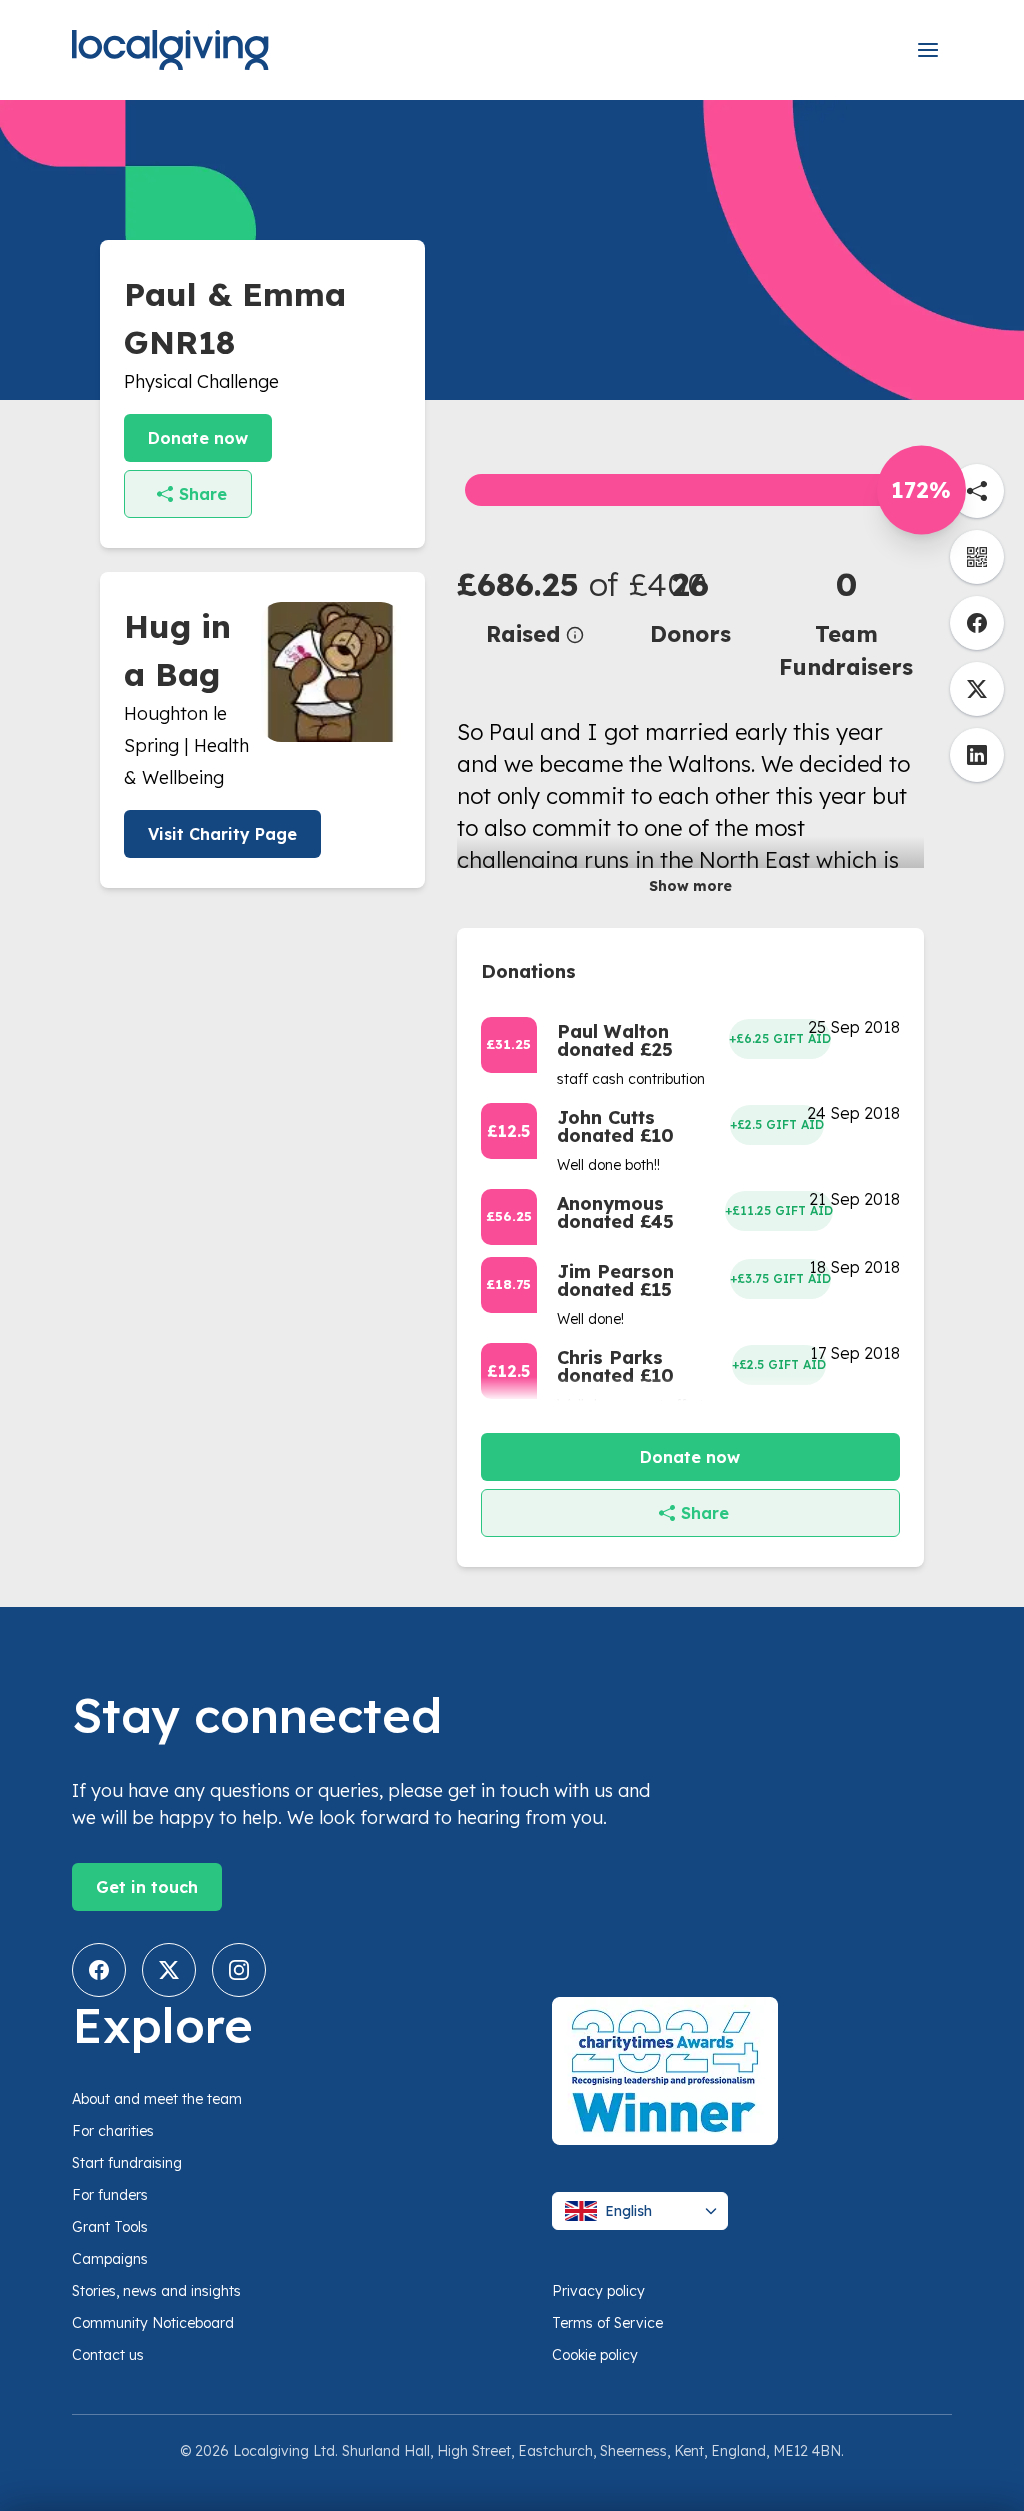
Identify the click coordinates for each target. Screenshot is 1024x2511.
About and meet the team (157, 2099)
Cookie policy (595, 2355)
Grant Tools (110, 2227)
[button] (535, 605)
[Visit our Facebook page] (99, 1970)
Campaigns (110, 2259)
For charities (113, 2131)
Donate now (198, 438)
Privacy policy (598, 2291)
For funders (110, 2195)
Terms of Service (607, 2323)
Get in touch (147, 1887)
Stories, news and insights (156, 2291)
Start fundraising (127, 2163)
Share (203, 494)
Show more (690, 886)
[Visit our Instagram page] (239, 1970)
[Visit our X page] (169, 1970)
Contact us (108, 2355)
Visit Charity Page (222, 834)
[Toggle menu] (928, 50)
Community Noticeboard (153, 2323)
